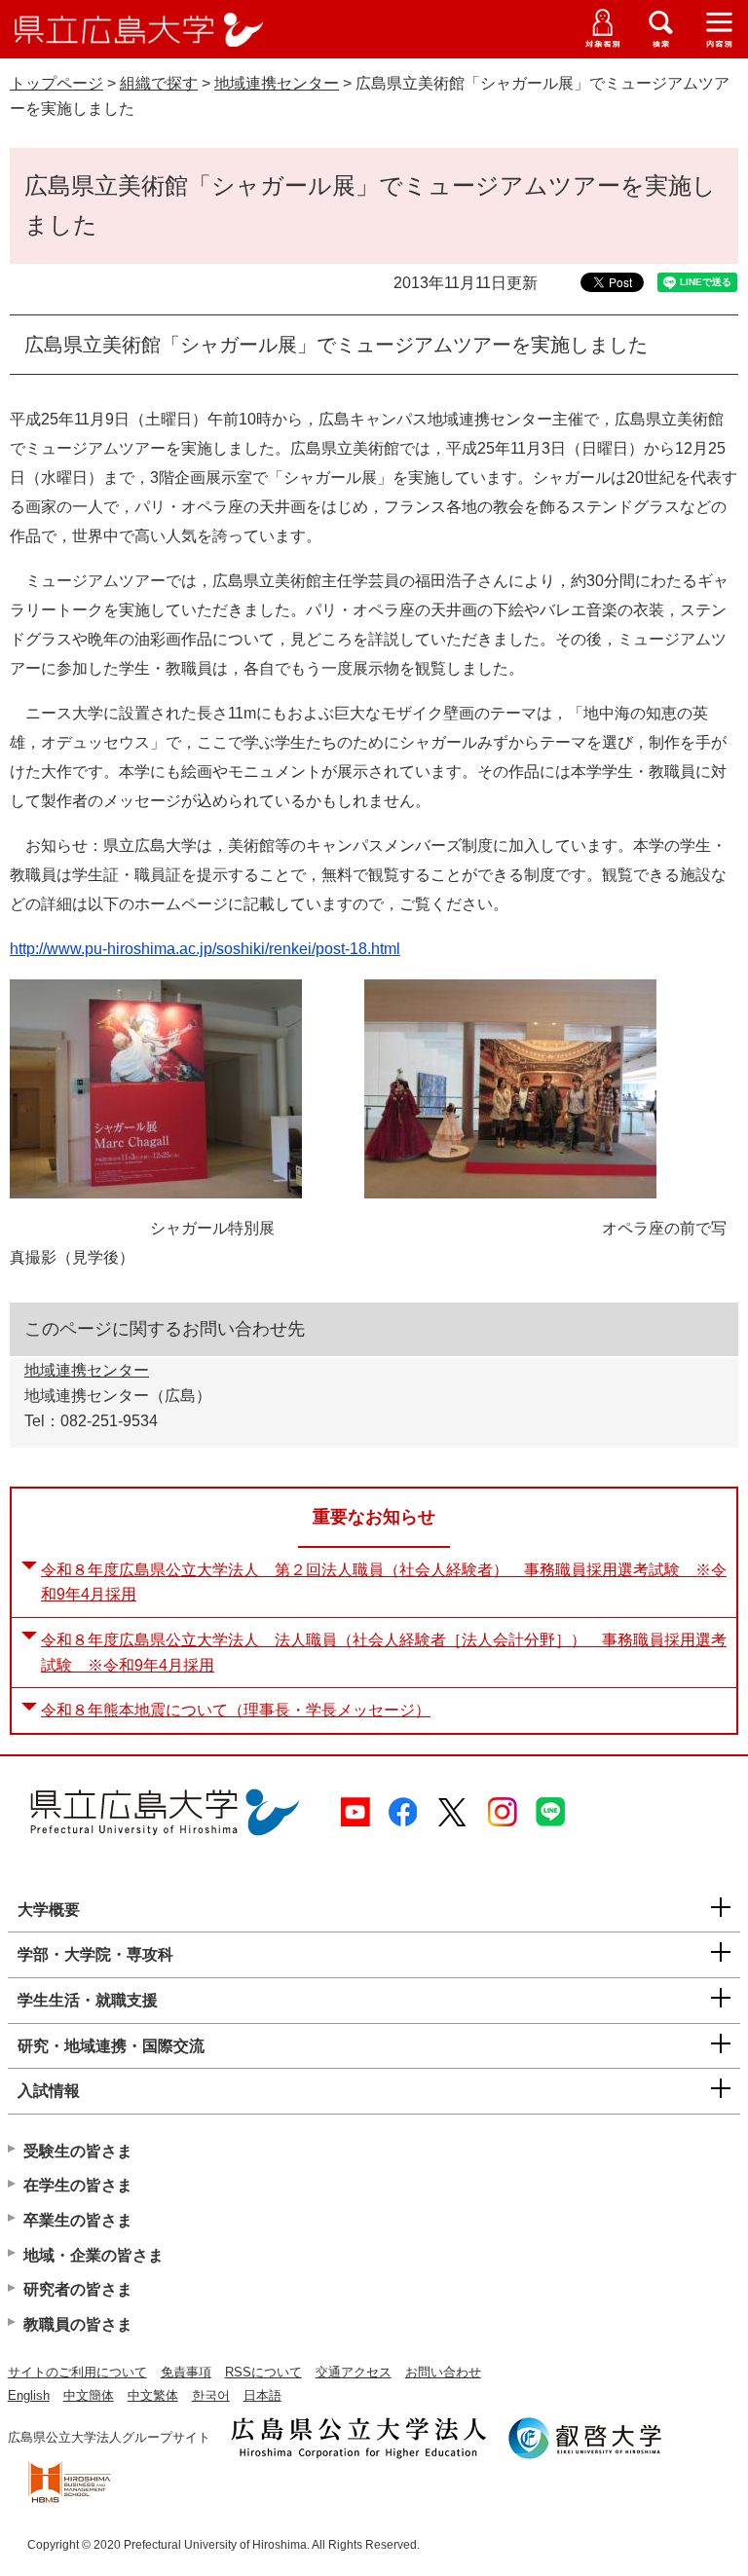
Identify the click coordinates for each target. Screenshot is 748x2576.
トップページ (56, 83)
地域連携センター (277, 83)
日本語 (262, 2395)
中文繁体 (153, 2395)
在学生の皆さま (78, 2185)
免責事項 (186, 2372)
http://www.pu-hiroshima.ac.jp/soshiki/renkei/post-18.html (205, 949)
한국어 (211, 2395)
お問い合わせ (443, 2372)
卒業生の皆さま (78, 2220)
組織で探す (159, 83)
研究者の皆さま (78, 2289)
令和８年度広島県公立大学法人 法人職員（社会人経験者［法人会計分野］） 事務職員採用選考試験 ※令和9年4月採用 (384, 1653)
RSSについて (263, 2372)
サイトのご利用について (77, 2372)
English (29, 2395)
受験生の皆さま (78, 2151)
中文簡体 (89, 2395)
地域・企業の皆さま (93, 2255)
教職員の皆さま (78, 2324)
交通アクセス (354, 2372)
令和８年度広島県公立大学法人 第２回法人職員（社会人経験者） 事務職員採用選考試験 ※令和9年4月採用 (384, 1582)
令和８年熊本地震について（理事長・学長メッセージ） (236, 1710)
